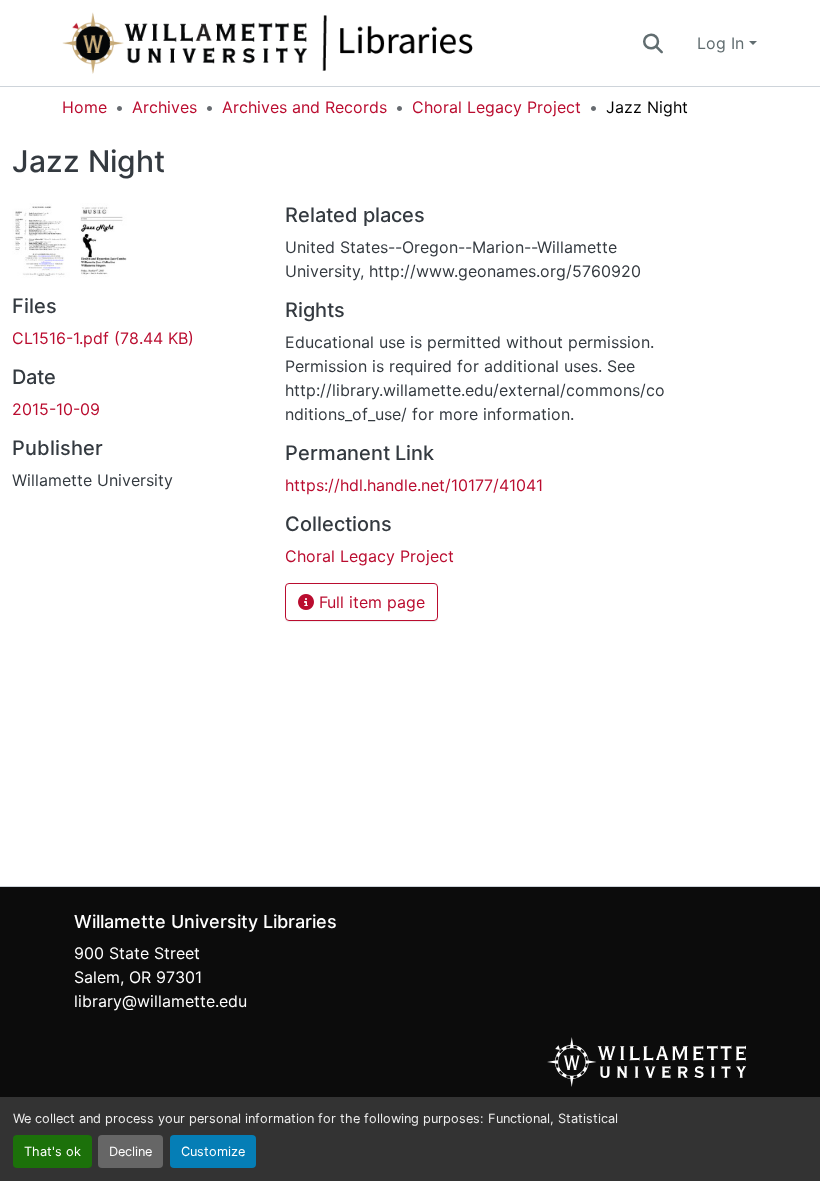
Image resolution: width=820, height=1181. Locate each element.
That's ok (52, 1151)
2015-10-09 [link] (56, 409)
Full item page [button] (369, 602)
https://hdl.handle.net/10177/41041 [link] (414, 485)
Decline (130, 1151)
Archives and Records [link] (304, 107)
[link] (136, 338)
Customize (213, 1151)
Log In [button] (723, 43)
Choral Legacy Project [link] (496, 107)
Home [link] (84, 107)
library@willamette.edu (160, 1001)
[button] (334, 43)
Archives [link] (164, 107)
